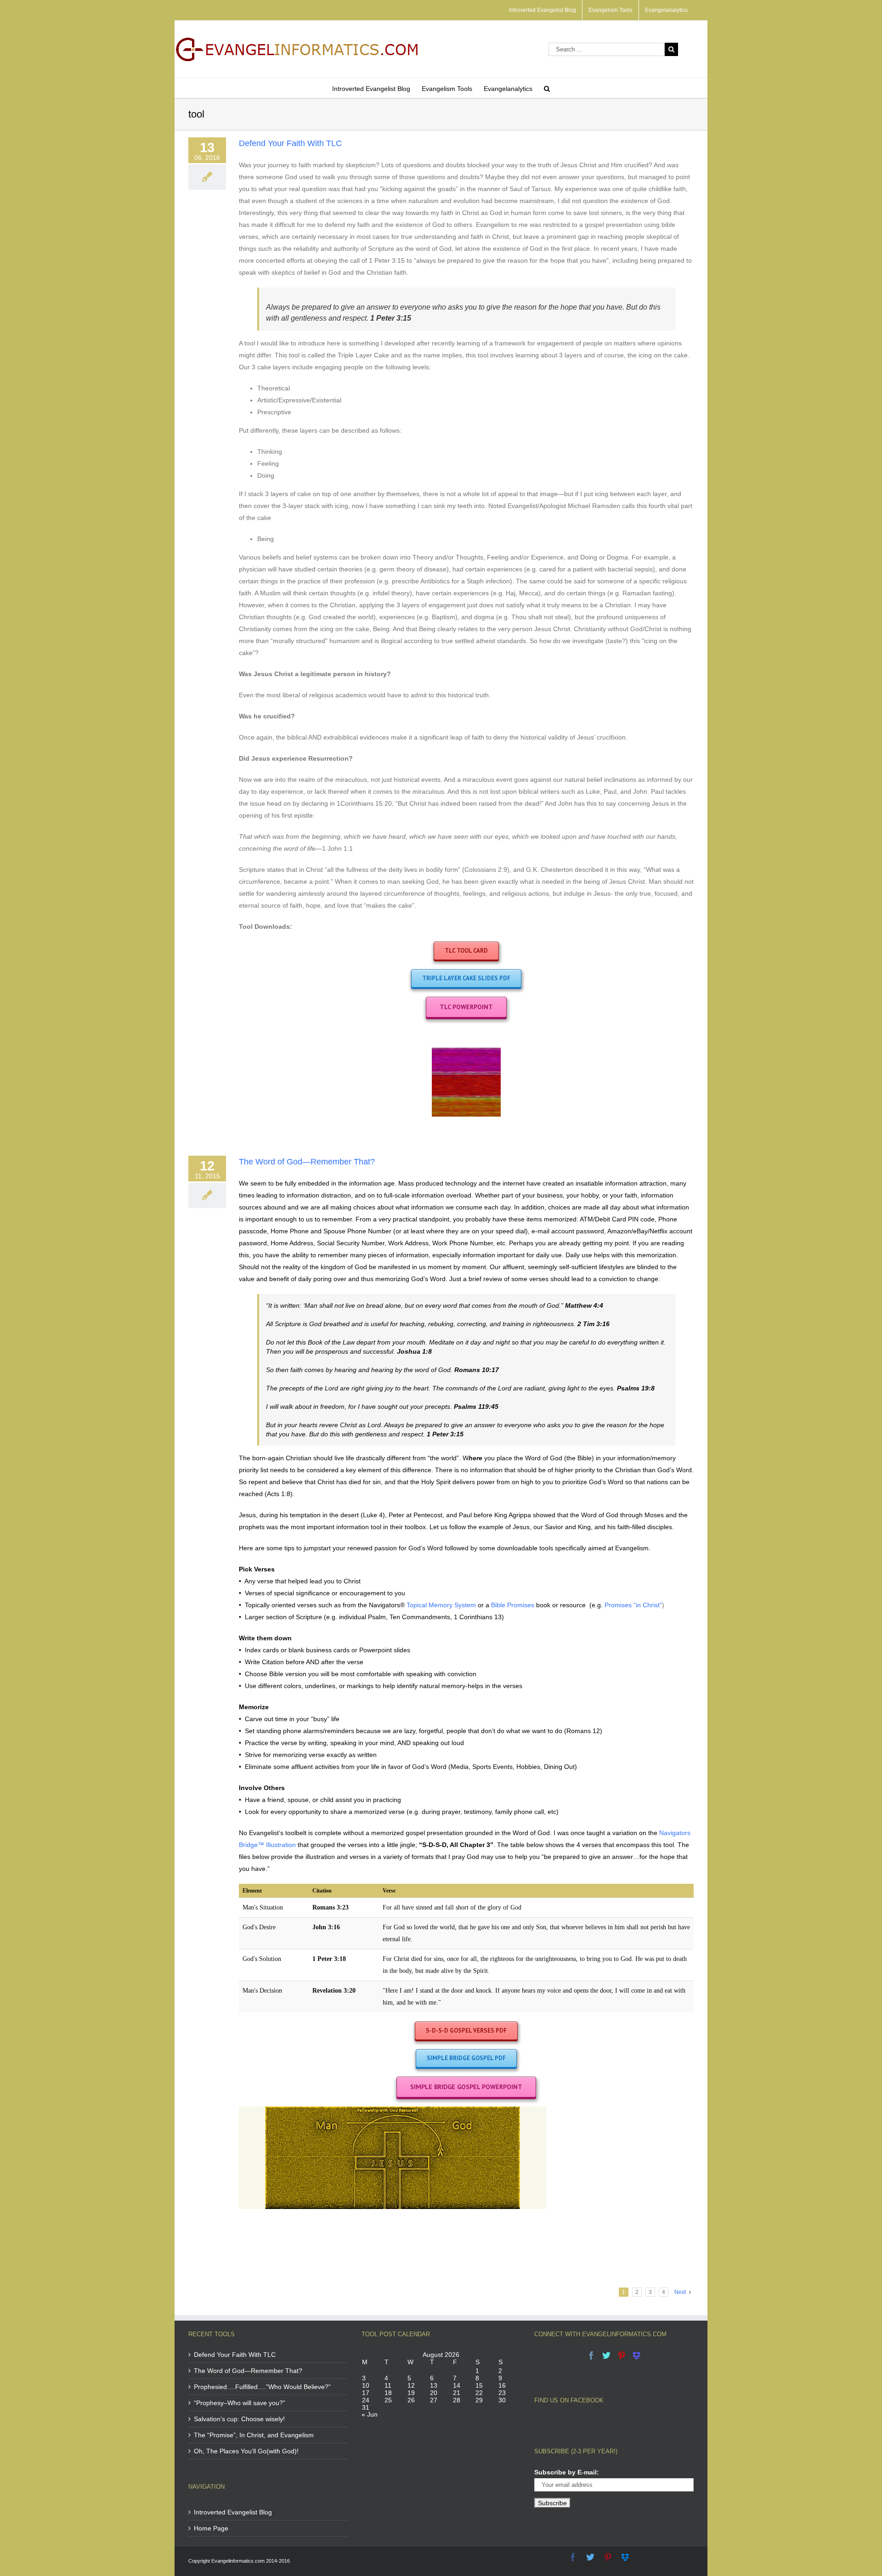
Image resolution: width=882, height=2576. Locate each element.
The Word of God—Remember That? (307, 1162)
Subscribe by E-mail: (567, 2472)
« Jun (370, 2414)
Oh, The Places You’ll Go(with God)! (246, 2451)
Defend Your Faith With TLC (290, 143)
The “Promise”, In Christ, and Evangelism (254, 2435)
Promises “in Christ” (633, 1605)
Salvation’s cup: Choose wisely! (239, 2419)
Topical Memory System (441, 1605)
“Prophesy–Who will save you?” (240, 2403)
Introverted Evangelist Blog (233, 2512)
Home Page (211, 2528)
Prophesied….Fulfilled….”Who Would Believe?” (262, 2387)
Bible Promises (513, 1605)
